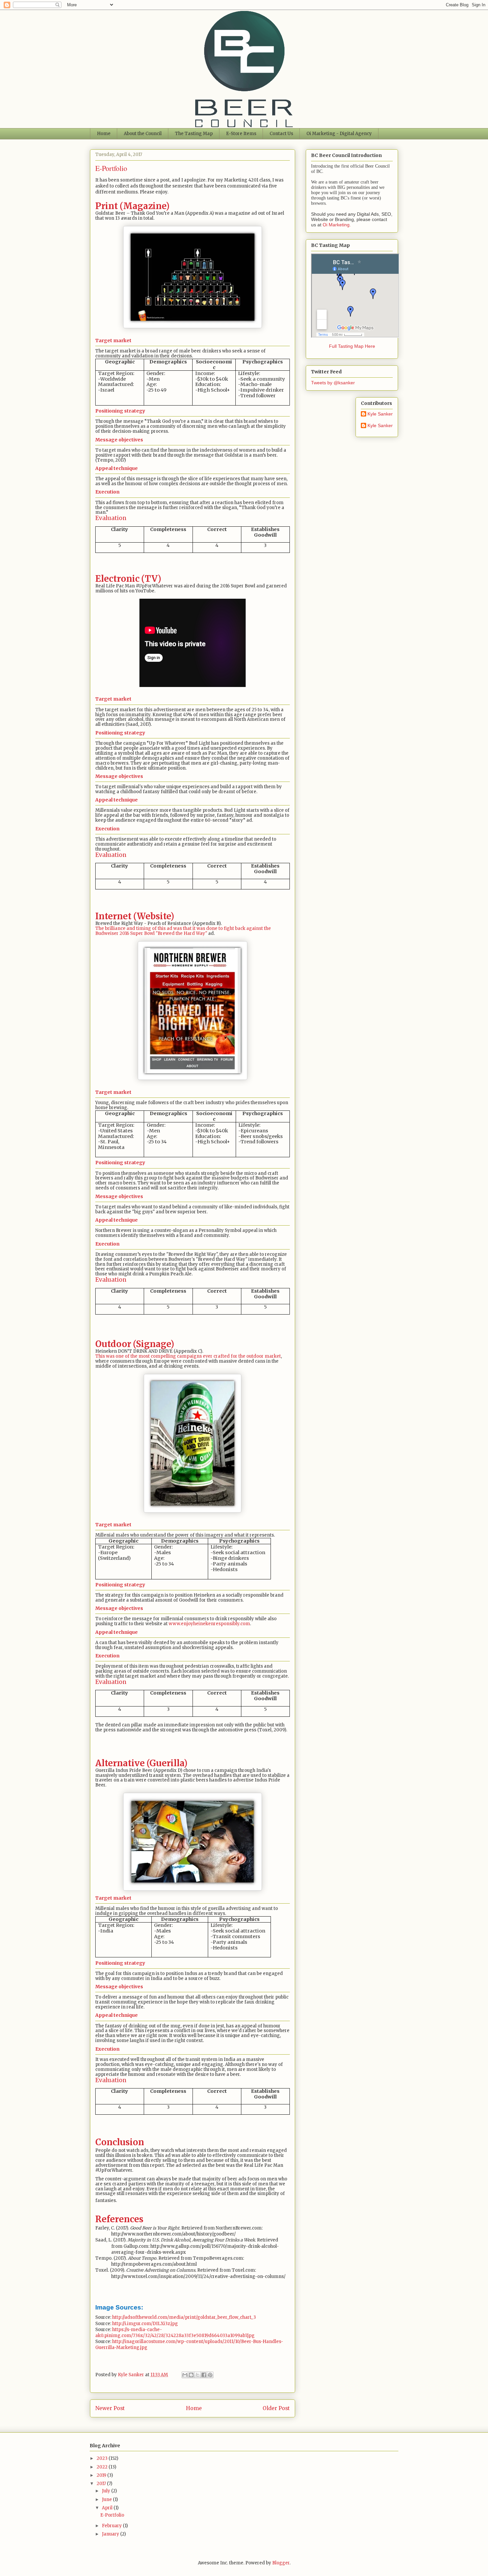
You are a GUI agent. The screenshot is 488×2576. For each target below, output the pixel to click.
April (108, 2508)
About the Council (143, 134)
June (107, 2500)
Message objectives (119, 440)
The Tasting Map (194, 134)
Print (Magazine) (132, 206)
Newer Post (110, 2408)
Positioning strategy (120, 411)
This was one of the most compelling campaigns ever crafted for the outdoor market (188, 1356)
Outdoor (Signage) (135, 1344)
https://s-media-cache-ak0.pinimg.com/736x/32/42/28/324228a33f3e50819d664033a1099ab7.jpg (175, 2333)
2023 (103, 2458)
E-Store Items (241, 134)
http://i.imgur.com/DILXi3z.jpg (145, 2324)
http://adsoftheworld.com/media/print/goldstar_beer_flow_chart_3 (184, 2317)
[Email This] (185, 2375)
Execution (107, 492)
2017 (102, 2484)
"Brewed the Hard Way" (181, 933)
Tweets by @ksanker (333, 383)
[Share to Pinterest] (210, 2375)
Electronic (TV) (128, 579)
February (112, 2526)
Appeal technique (117, 468)
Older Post (276, 2408)
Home (104, 134)
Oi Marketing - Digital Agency (339, 134)
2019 (102, 2475)
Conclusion (120, 2142)
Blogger (281, 2563)
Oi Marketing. (337, 225)
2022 (103, 2467)
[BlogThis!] (191, 2375)
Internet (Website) (135, 916)
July (107, 2491)
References (119, 2219)
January (111, 2534)
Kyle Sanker (380, 414)
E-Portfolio (112, 2515)
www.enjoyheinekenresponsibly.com (209, 1624)
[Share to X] (198, 2375)
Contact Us (281, 134)
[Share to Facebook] (204, 2375)
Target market (113, 341)
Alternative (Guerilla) (141, 1763)
